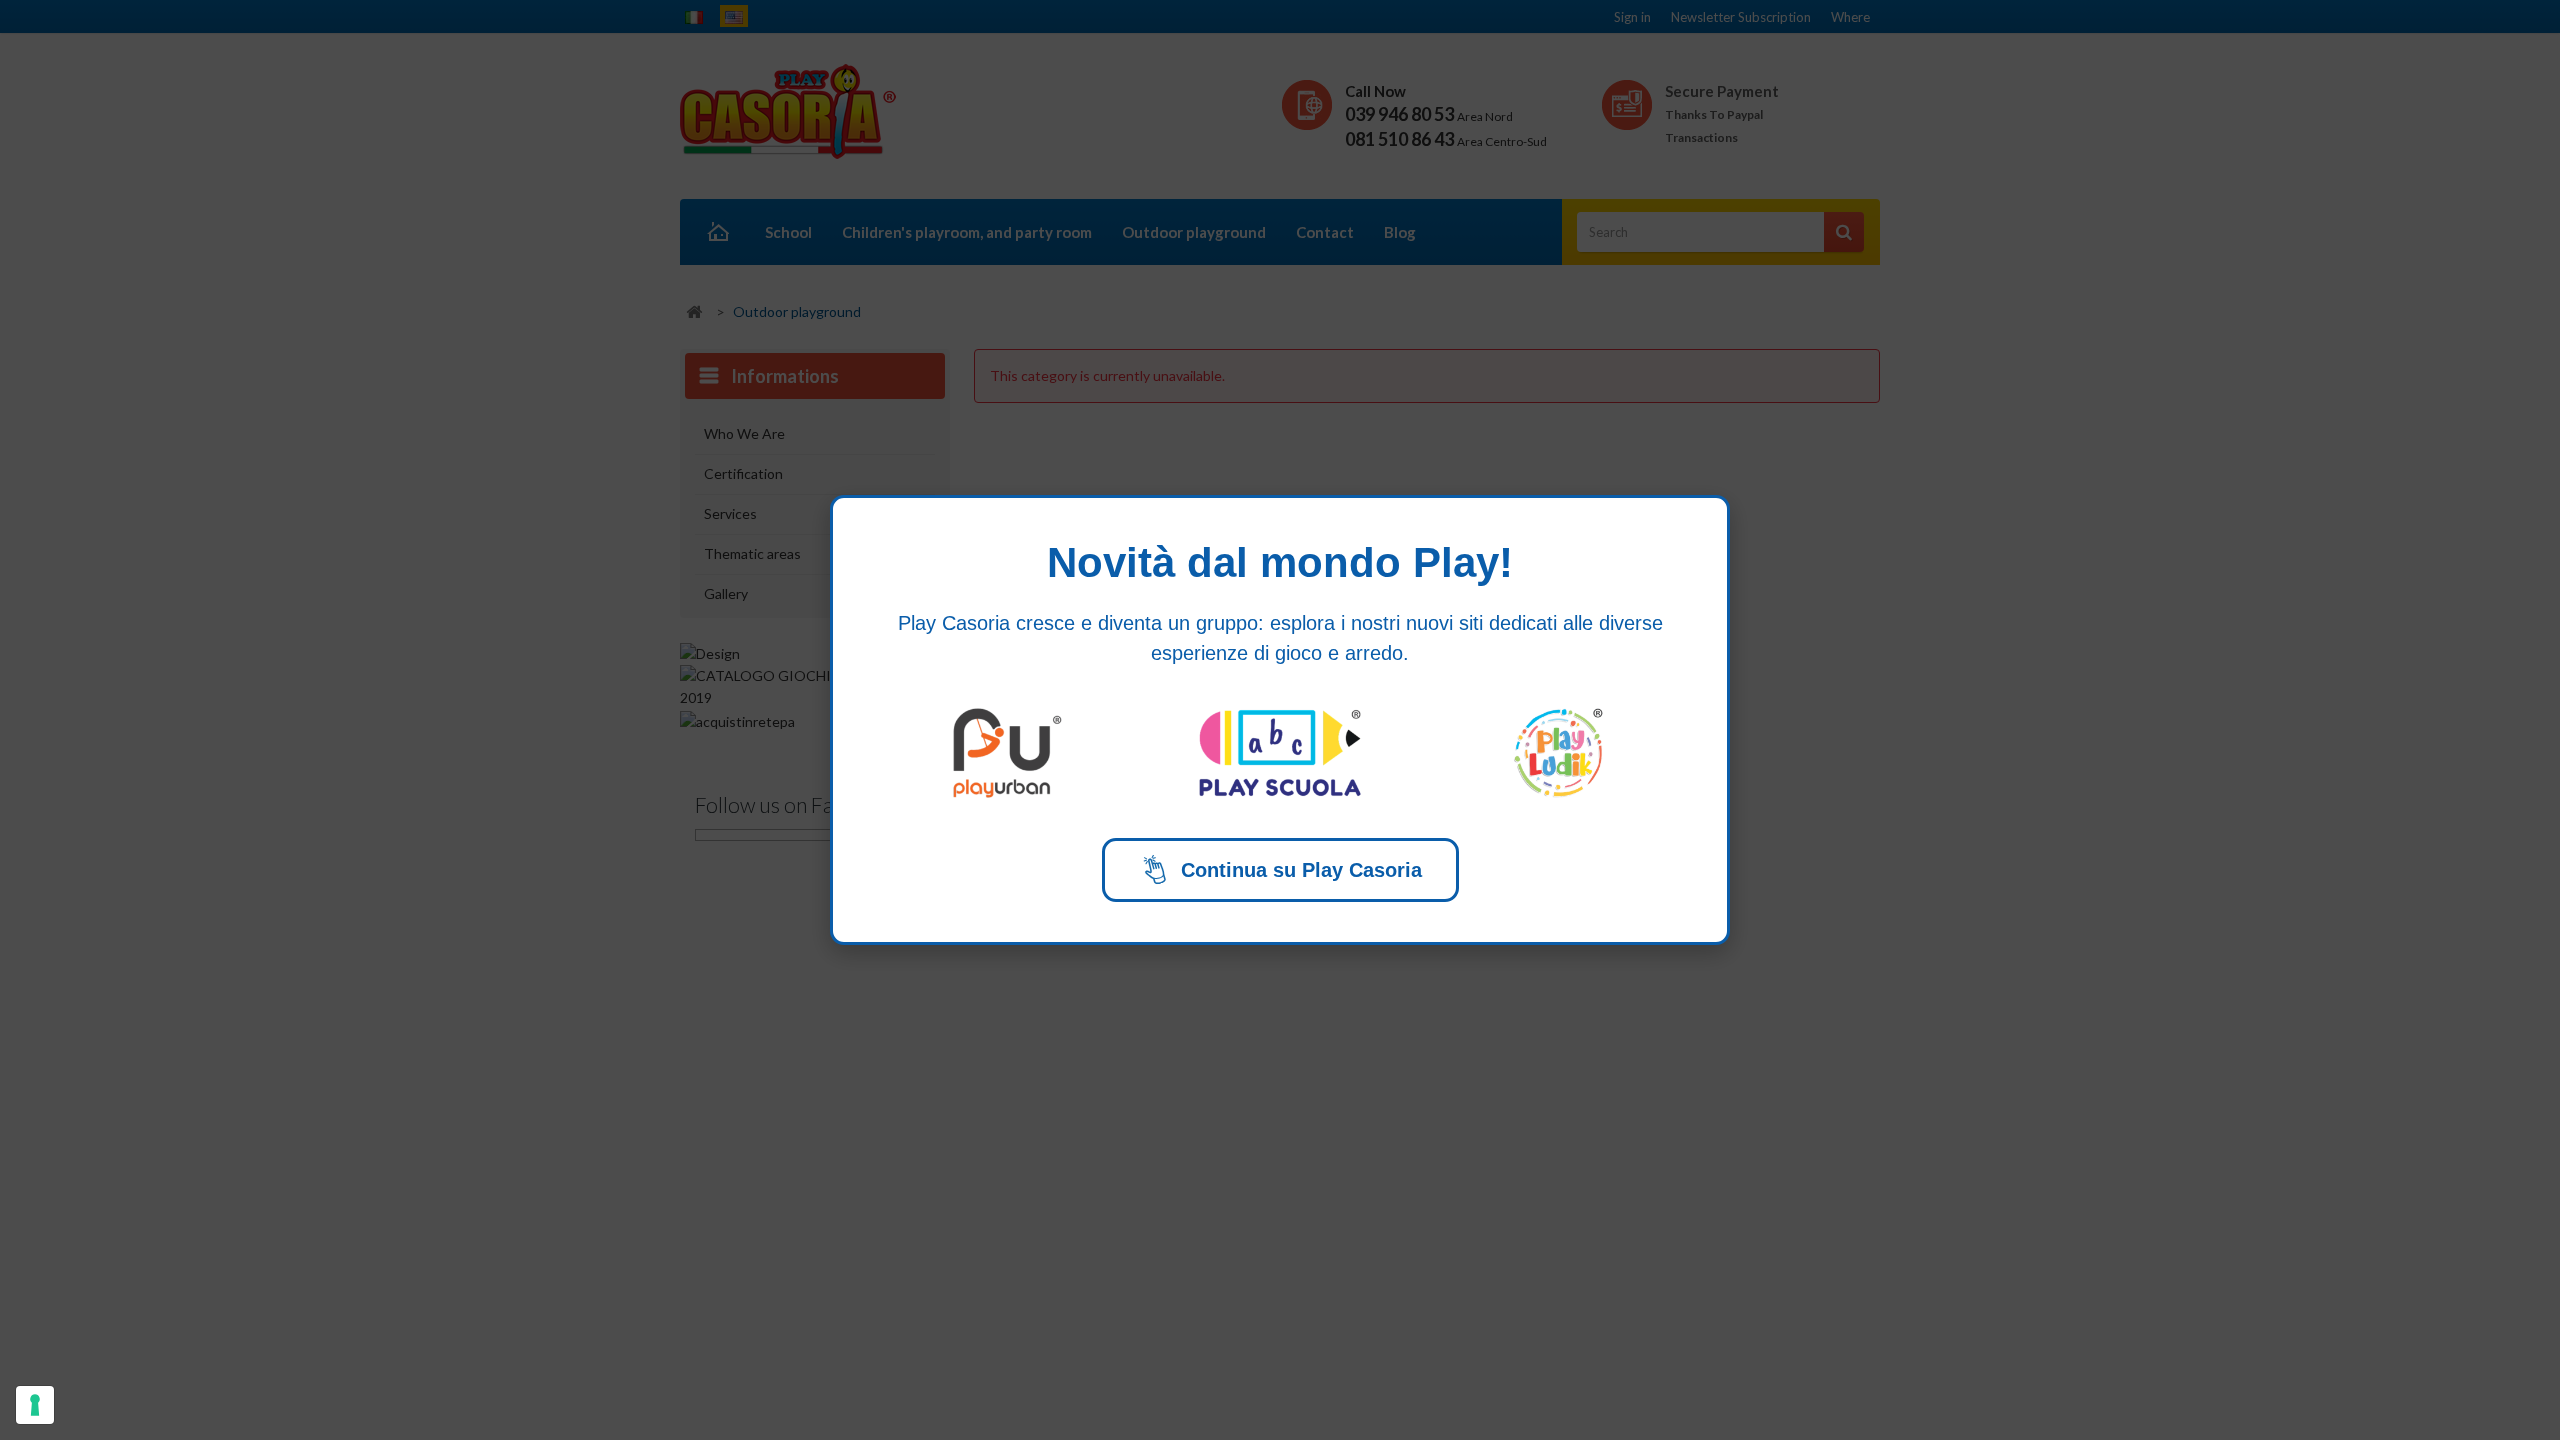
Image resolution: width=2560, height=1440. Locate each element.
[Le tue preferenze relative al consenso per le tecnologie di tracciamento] (35, 1405)
